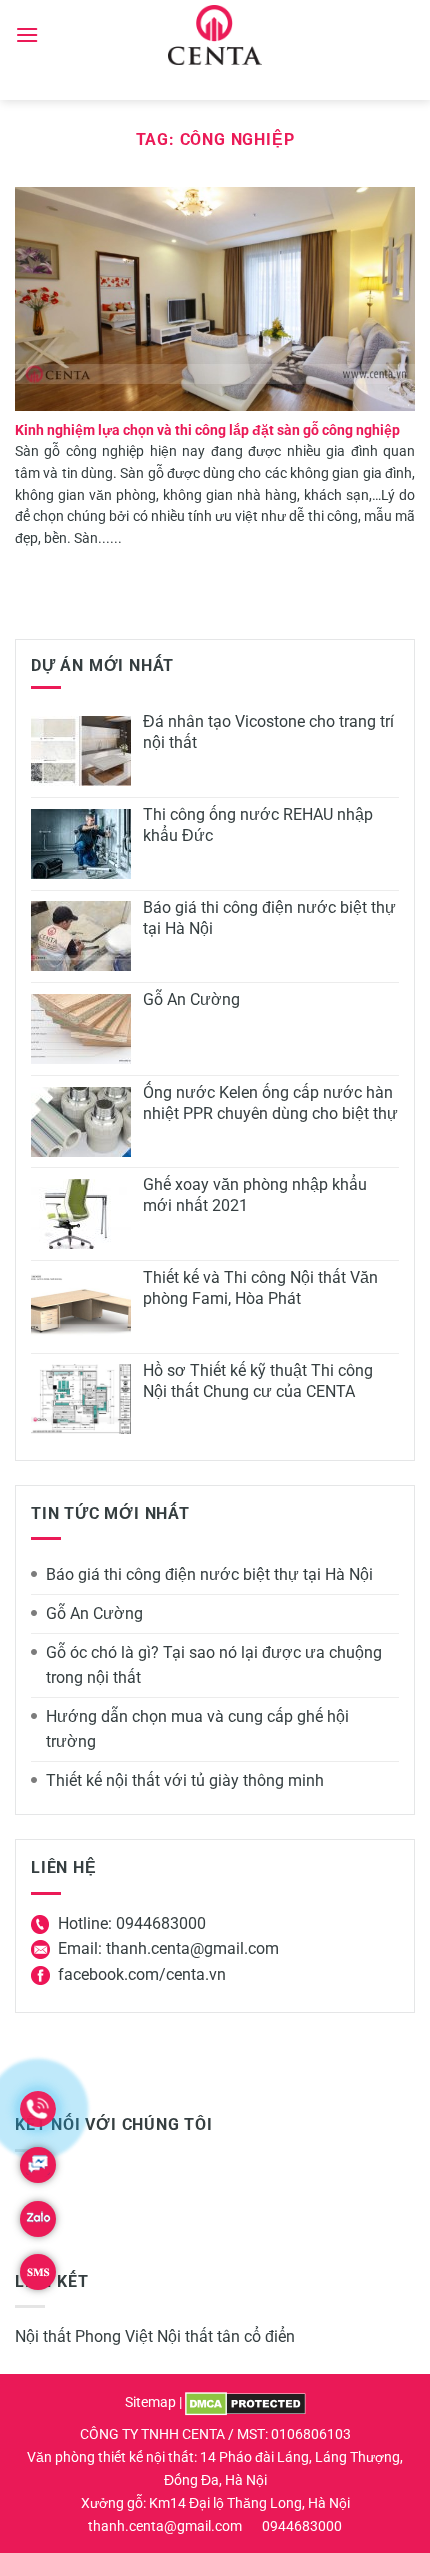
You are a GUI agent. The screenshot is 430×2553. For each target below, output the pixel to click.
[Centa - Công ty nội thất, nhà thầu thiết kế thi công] (215, 35)
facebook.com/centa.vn (142, 1974)
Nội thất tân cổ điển (226, 2336)
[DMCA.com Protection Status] (245, 2402)
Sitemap (150, 2402)
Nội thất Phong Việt (84, 2336)
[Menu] (27, 34)
